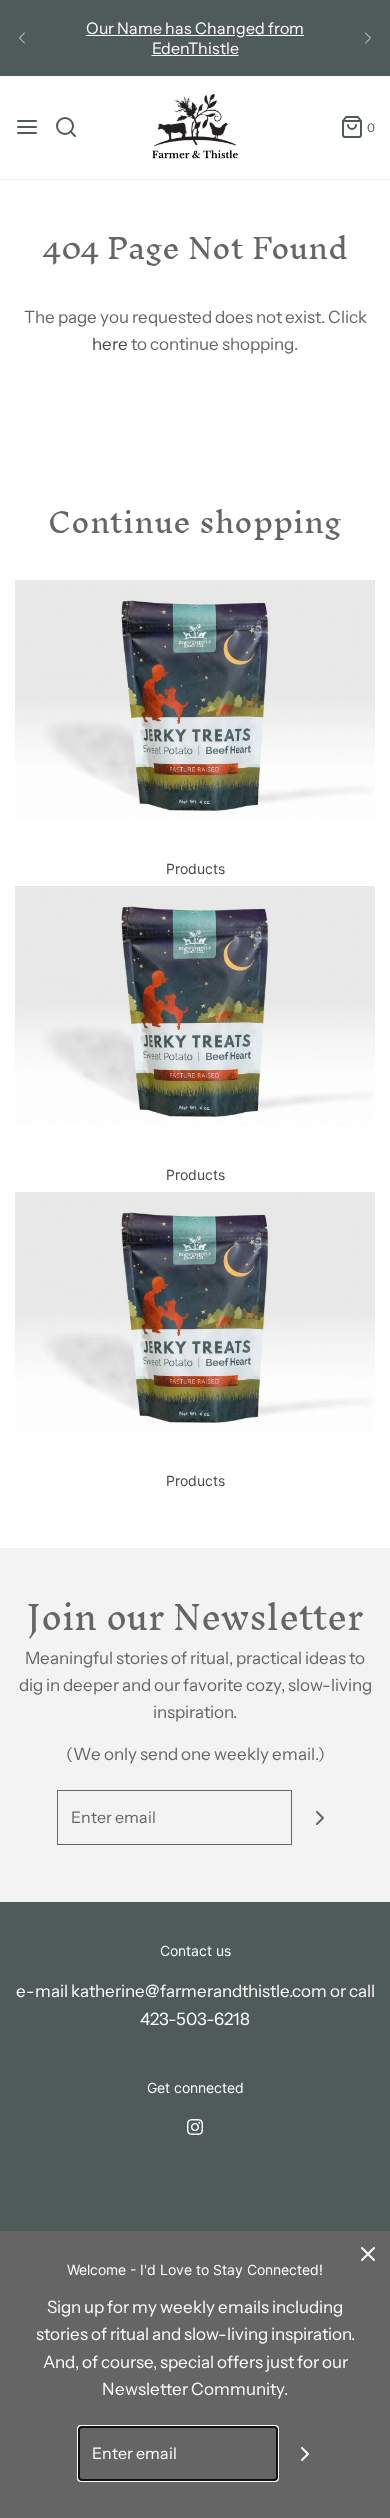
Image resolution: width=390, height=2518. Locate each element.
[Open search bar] (73, 127)
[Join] (319, 1817)
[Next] (368, 38)
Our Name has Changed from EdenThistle (195, 38)
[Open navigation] (27, 127)
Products (195, 868)
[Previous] (22, 38)
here (110, 344)
